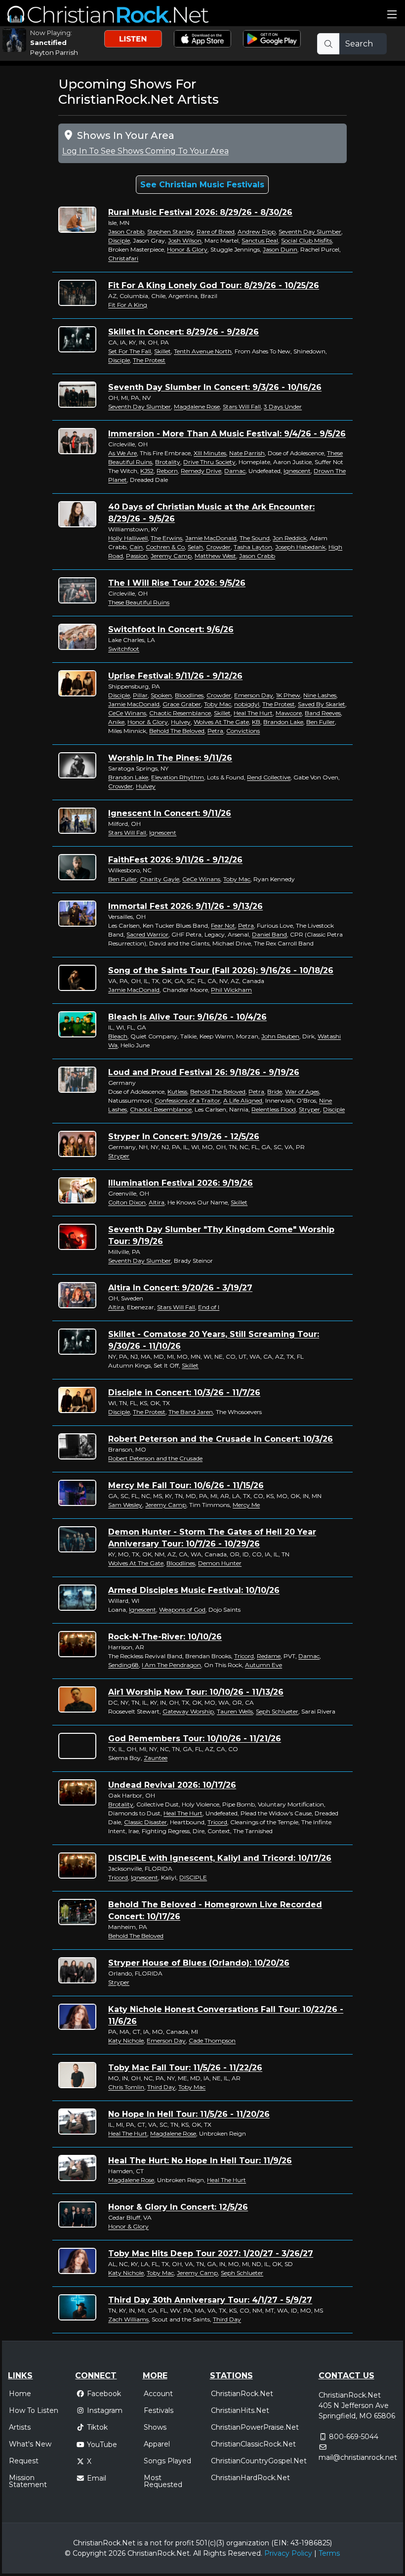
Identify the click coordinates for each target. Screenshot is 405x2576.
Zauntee (156, 1758)
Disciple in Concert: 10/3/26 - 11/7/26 (184, 1393)
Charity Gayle (160, 879)
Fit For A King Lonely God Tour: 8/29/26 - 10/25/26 (214, 285)
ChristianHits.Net (240, 2410)
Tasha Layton (253, 547)
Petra (215, 731)
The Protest (149, 360)
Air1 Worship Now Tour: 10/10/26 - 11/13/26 (196, 1692)
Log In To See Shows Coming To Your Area (145, 151)
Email (97, 2478)
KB (256, 722)
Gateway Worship (188, 1711)
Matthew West (215, 556)
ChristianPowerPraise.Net (255, 2427)
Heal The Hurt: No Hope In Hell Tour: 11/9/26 (200, 2161)
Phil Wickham (231, 990)
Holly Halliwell (128, 538)
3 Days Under (283, 407)
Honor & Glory (187, 249)
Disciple (119, 240)
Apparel (157, 2444)
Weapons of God (182, 1610)
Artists (20, 2427)
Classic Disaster (145, 1822)
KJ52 (147, 471)
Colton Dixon (127, 1202)
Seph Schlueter (277, 1711)
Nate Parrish (247, 453)
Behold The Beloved (177, 731)
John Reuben (280, 1036)
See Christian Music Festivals (202, 185)
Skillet (162, 351)
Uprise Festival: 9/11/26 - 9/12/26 (175, 676)
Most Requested (163, 2481)
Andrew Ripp (257, 232)
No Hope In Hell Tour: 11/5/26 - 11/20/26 (189, 2114)
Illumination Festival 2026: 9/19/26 (181, 1183)
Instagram (105, 2410)
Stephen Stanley (170, 232)
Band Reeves (323, 713)
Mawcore (289, 713)
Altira (157, 1202)
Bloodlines (189, 695)
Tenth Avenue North (203, 351)
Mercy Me (246, 1505)
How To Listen (34, 2410)
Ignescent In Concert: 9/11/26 (170, 813)
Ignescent (297, 471)
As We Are (122, 453)
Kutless (177, 1092)
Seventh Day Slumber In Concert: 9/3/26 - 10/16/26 (215, 387)
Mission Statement (28, 2481)
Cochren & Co (165, 547)
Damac (235, 471)
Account (158, 2394)
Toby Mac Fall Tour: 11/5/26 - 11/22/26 (185, 2068)
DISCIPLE (193, 1877)
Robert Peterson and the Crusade (155, 1458)
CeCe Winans (127, 713)
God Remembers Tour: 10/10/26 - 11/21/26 (195, 1739)
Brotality (168, 462)
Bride (275, 1092)
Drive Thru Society (209, 462)
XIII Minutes (210, 453)
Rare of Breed (216, 232)
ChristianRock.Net (242, 2394)
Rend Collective (269, 777)
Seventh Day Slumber (310, 232)
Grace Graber (182, 704)
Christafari (123, 258)
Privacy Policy (288, 2553)
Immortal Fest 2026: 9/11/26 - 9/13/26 (185, 906)
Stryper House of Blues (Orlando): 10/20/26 (199, 1963)
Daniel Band (269, 934)
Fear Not (223, 925)
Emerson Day (254, 695)
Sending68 (123, 1665)
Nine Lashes (320, 695)
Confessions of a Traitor (187, 1100)
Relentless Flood (274, 1109)
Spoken (161, 695)
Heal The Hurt (253, 713)
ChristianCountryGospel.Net (259, 2461)
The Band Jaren (191, 1412)
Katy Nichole (126, 2040)
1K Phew (288, 695)
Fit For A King (128, 305)
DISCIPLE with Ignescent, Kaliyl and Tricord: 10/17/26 (220, 1858)
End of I (209, 1307)
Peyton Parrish (54, 52)
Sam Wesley (125, 1505)
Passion (137, 556)
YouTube (102, 2445)
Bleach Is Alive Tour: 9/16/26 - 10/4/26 (187, 1017)
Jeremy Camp (171, 556)
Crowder (218, 547)
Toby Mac (218, 704)
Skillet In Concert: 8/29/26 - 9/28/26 (183, 332)
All (197, 2553)
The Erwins (166, 538)
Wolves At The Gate (221, 722)
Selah (195, 547)
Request (24, 2461)
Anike (116, 722)
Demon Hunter (220, 1563)
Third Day (161, 2087)
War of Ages (302, 1092)
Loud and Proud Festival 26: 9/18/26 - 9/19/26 (204, 1072)
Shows (155, 2427)
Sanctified (48, 43)
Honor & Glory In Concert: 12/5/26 (178, 2207)
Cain (136, 547)
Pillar (140, 695)
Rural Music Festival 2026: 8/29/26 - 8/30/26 (200, 212)
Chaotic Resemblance (180, 713)
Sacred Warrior (147, 934)
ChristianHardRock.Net (250, 2478)
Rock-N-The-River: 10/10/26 (165, 1637)
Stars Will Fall (242, 407)
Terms (329, 2553)
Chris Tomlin (126, 2087)
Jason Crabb (126, 232)
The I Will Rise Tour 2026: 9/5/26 (177, 583)
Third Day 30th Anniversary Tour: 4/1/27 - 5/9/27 (210, 2300)
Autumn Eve (263, 1665)
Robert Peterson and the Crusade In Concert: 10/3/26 (221, 1439)
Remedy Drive (201, 471)
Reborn (167, 471)
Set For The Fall (130, 351)
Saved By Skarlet (322, 704)
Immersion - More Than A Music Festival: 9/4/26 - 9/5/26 (227, 434)
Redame (269, 1656)
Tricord (244, 1656)
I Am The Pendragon (171, 1665)
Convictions (243, 731)
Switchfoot (124, 649)
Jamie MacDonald (211, 538)
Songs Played (167, 2461)
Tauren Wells (235, 1711)
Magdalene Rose (197, 407)
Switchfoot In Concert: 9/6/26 (171, 629)
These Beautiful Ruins (139, 602)
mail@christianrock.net (358, 2457)
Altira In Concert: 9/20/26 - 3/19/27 (180, 1288)
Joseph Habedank (300, 547)
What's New (30, 2444)
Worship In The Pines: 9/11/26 (170, 758)
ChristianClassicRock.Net (253, 2444)
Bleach (118, 1036)
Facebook (104, 2394)
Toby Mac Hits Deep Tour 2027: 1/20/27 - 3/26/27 (211, 2254)
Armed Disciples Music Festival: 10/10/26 (194, 1590)
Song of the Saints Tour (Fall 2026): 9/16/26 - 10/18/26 (221, 970)
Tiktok (97, 2427)
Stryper (309, 1109)
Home (20, 2394)
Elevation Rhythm (178, 777)
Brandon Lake (283, 722)
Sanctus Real (260, 240)
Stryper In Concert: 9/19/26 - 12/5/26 (184, 1137)
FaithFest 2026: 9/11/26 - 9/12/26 (175, 860)
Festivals (159, 2410)
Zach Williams (128, 2319)
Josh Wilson (185, 240)
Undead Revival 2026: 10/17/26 (172, 1785)
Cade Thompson (212, 2040)
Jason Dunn (280, 249)
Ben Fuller (321, 722)
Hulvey (181, 722)
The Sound (255, 538)
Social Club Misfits (306, 240)
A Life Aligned (243, 1100)
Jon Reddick (290, 538)
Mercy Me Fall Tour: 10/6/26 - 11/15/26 (186, 1485)
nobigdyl (247, 704)
